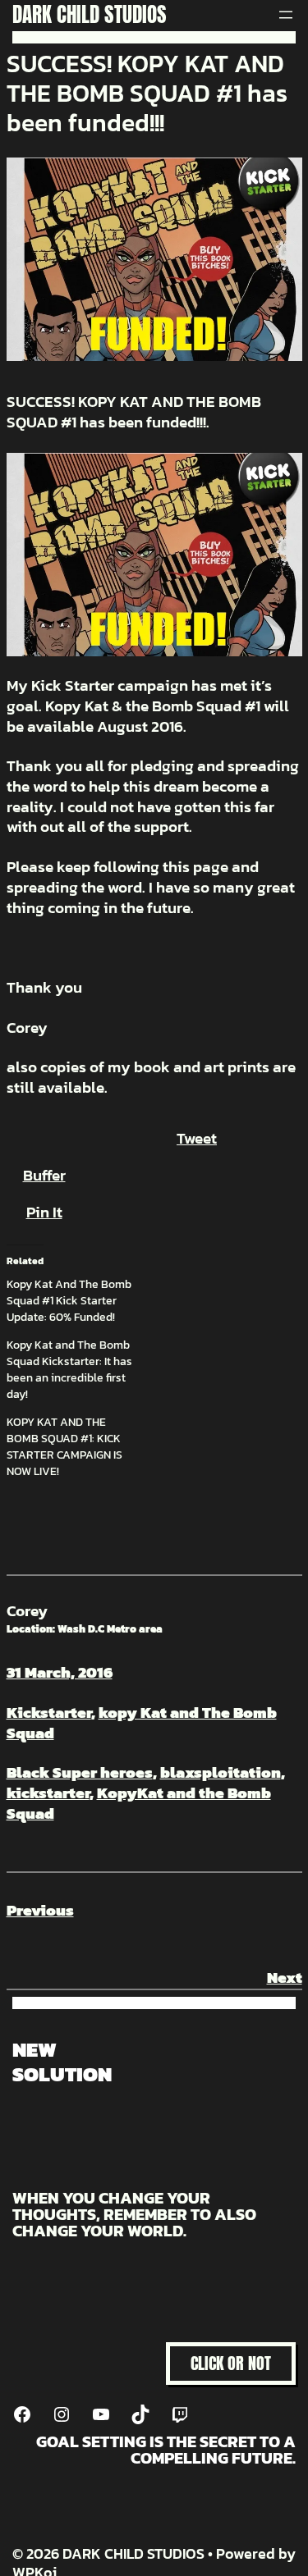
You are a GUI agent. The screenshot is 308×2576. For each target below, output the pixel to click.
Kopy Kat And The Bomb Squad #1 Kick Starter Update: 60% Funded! (69, 1301)
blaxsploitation (221, 1772)
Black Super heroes (80, 1772)
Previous (40, 1910)
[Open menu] (286, 15)
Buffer (44, 1175)
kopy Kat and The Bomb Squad (142, 1723)
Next (285, 1978)
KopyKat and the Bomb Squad (139, 1803)
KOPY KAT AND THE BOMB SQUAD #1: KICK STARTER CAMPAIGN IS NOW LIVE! (64, 1447)
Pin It (44, 1212)
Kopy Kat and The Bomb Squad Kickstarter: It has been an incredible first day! (69, 1370)
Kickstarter (49, 1713)
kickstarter (48, 1793)
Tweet (197, 1138)
